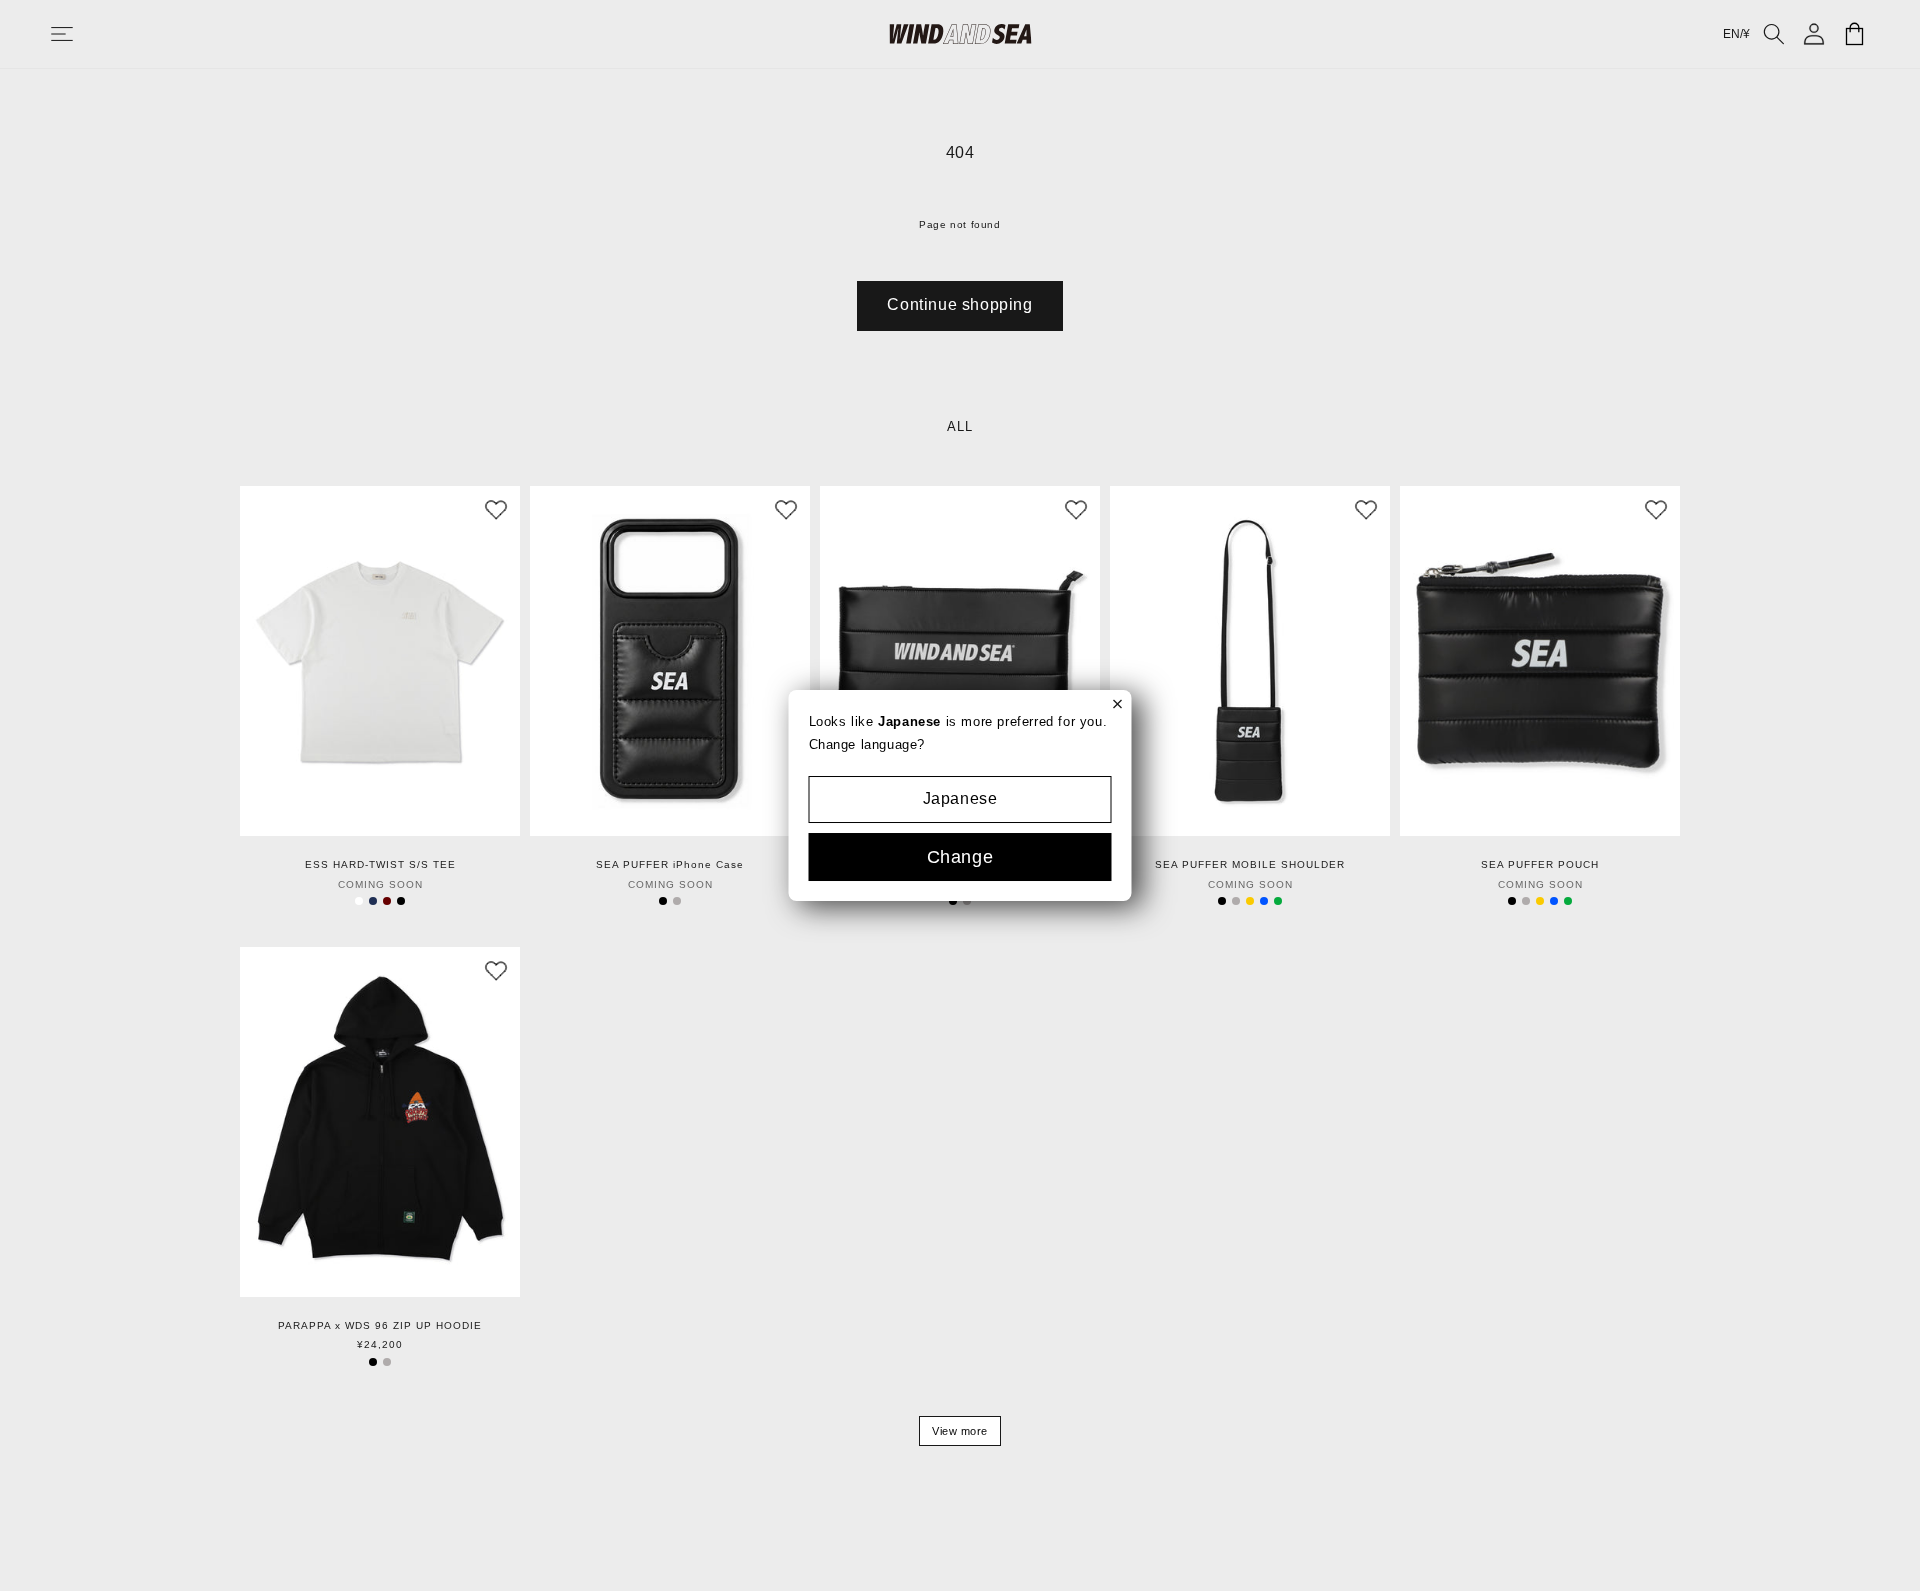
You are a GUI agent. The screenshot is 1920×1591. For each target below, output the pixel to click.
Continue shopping (959, 304)
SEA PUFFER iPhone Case (670, 865)
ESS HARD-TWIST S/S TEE (380, 865)
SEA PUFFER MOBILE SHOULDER (1250, 865)
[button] (82, 34)
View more (960, 1431)
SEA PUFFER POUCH (1540, 865)
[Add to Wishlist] (496, 510)
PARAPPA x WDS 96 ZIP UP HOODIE (380, 1326)
